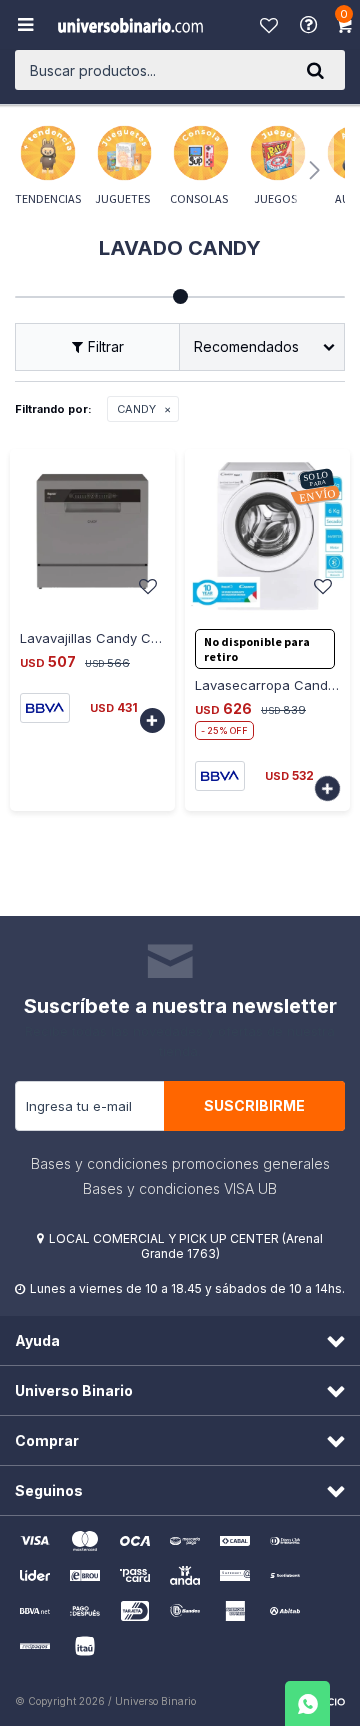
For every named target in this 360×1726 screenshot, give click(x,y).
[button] (315, 70)
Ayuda (311, 25)
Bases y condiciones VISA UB (180, 1188)
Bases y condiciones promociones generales (180, 1163)
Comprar (54, 616)
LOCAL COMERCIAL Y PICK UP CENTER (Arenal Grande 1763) (186, 1246)
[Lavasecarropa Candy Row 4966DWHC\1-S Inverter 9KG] (267, 531)
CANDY (136, 409)
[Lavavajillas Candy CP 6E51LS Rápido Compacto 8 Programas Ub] (92, 531)
